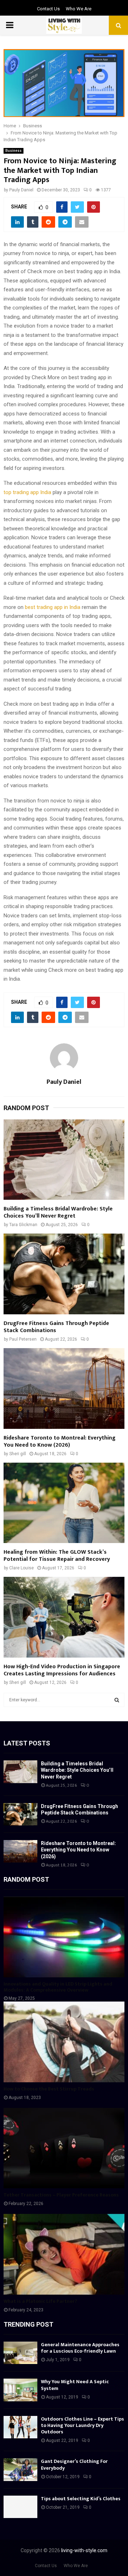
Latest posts (27, 1743)
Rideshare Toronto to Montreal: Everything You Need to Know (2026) (60, 1441)
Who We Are (79, 9)
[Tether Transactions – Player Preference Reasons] (64, 2148)
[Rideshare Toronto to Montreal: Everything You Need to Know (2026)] (64, 1388)
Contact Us (48, 9)
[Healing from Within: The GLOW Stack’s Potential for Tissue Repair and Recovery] (64, 1503)
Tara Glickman (23, 1225)
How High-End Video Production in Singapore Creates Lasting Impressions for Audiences (62, 1670)
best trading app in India (53, 607)
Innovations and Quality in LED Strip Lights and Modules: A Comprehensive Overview (58, 1987)
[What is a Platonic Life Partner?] (64, 2254)
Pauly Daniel (21, 190)
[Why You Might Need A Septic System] (20, 2390)
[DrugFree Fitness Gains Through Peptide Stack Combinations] (64, 1274)
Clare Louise (22, 1568)
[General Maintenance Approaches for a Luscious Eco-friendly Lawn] (20, 2353)
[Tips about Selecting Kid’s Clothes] (20, 2507)
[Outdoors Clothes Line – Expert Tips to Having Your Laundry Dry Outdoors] (20, 2427)
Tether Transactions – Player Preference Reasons (61, 2195)
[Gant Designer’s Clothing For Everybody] (20, 2469)
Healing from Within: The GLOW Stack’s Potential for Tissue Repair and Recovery (57, 1556)
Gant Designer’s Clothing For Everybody (74, 2464)
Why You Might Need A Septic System (75, 2385)
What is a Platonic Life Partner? (40, 2301)
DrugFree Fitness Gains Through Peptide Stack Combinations (56, 1327)
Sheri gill (18, 1454)
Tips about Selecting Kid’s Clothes (81, 2499)
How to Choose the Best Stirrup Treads (49, 2089)
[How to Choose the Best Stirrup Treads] (64, 2042)
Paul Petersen (23, 1339)
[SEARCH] (117, 1700)
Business (14, 151)
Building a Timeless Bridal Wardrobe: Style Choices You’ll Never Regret (58, 1212)
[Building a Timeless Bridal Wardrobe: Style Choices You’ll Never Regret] (64, 1160)
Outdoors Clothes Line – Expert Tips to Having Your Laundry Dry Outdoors (82, 2425)
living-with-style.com (84, 2550)
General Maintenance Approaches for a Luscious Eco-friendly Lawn (80, 2348)
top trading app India (27, 492)
